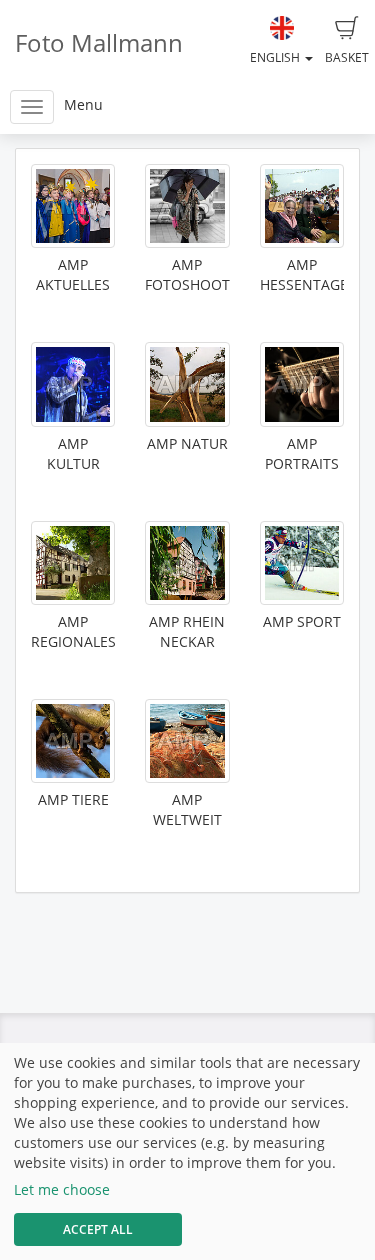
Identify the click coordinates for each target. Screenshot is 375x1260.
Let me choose (62, 1189)
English (276, 57)
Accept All (98, 1229)
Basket (347, 57)
